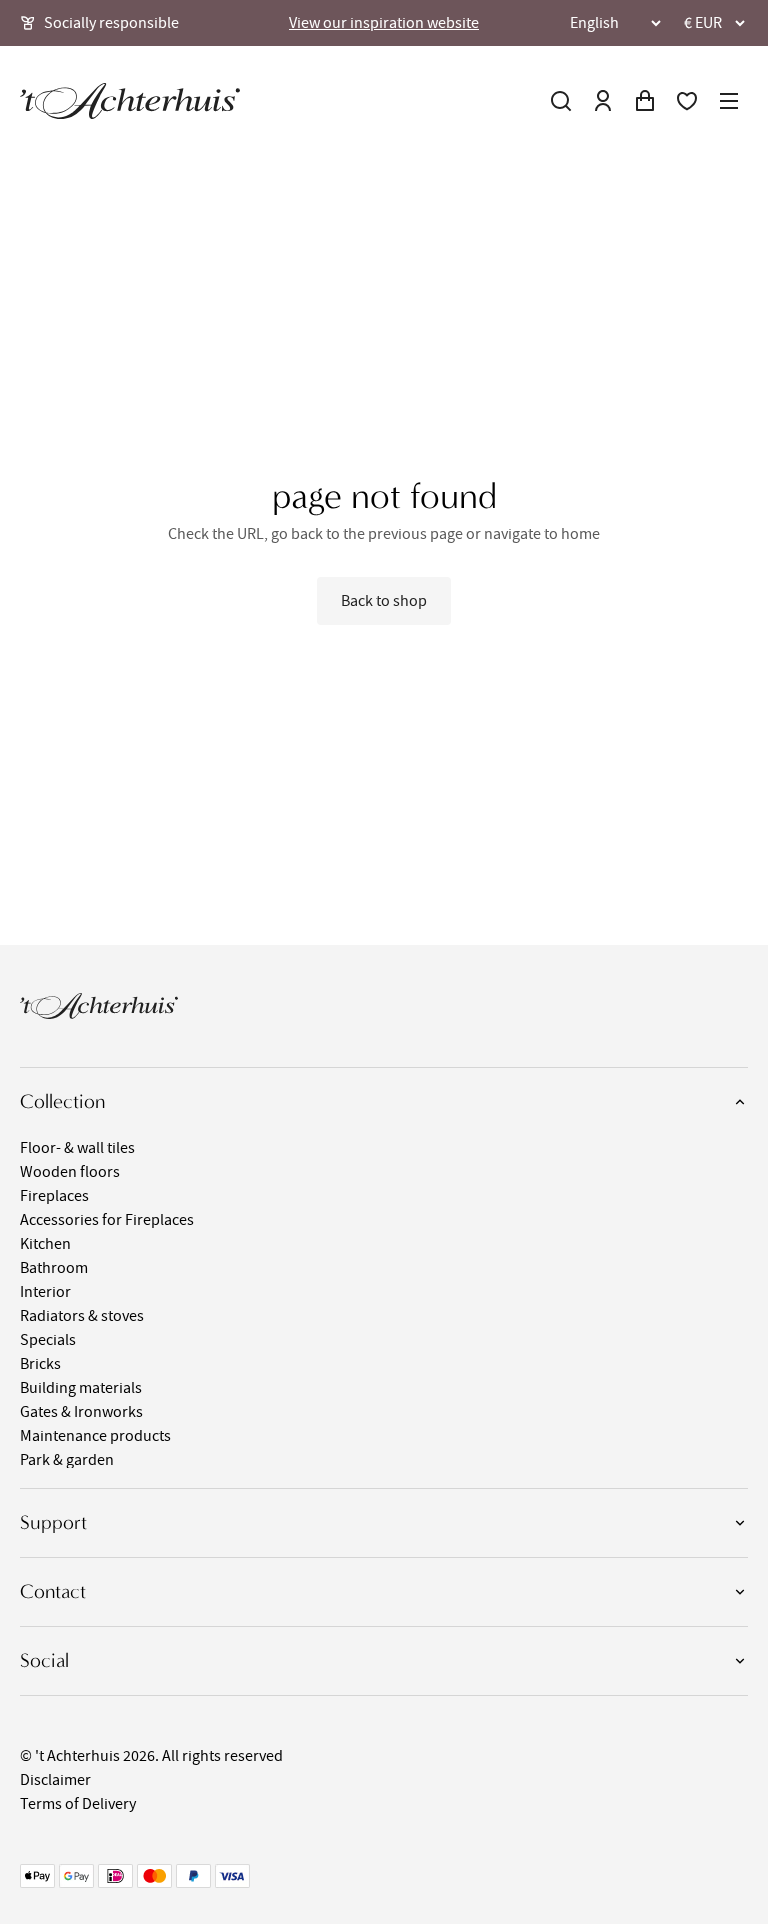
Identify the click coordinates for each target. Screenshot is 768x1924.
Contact (53, 1591)
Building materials (81, 1388)
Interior (45, 1292)
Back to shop (384, 601)
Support (53, 1522)
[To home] (130, 101)
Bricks (40, 1364)
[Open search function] (561, 101)
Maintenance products (95, 1436)
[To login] (603, 101)
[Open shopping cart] (645, 101)
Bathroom (54, 1268)
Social (44, 1660)
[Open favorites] (687, 101)
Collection (62, 1101)
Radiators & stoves (82, 1316)
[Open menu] (729, 101)
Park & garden (67, 1460)
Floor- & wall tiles (77, 1148)
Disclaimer (55, 1780)
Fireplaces (54, 1196)
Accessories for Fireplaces (107, 1220)
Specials (48, 1340)
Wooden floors (70, 1172)
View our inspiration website (384, 23)
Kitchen (45, 1244)
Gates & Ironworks (81, 1412)
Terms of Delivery (78, 1804)
